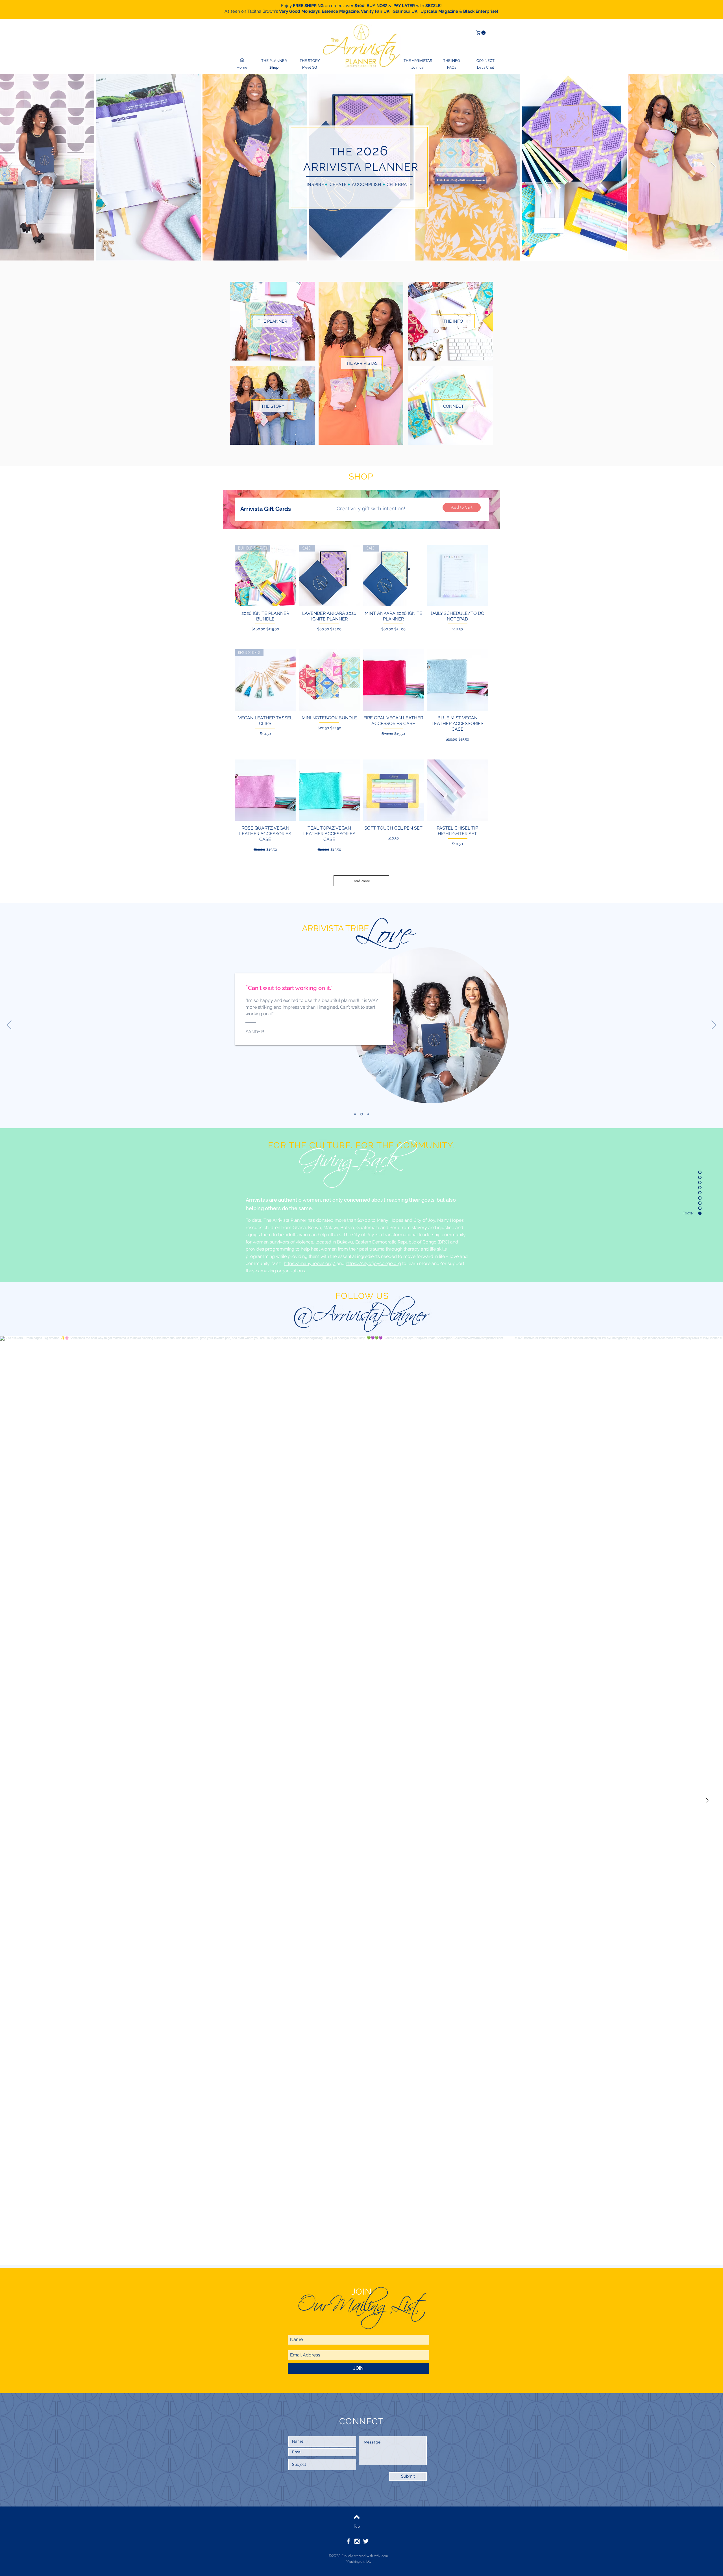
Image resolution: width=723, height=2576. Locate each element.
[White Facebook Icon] (348, 2541)
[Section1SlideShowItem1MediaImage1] (355, 1114)
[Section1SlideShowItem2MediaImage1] (362, 1114)
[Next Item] (713, 167)
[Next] (714, 1025)
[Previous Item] (10, 167)
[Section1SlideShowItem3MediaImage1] (368, 1114)
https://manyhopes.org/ (310, 1263)
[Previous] (9, 1025)
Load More (361, 881)
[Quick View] (457, 575)
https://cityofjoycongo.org (373, 1263)
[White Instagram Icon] (357, 2541)
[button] (481, 33)
